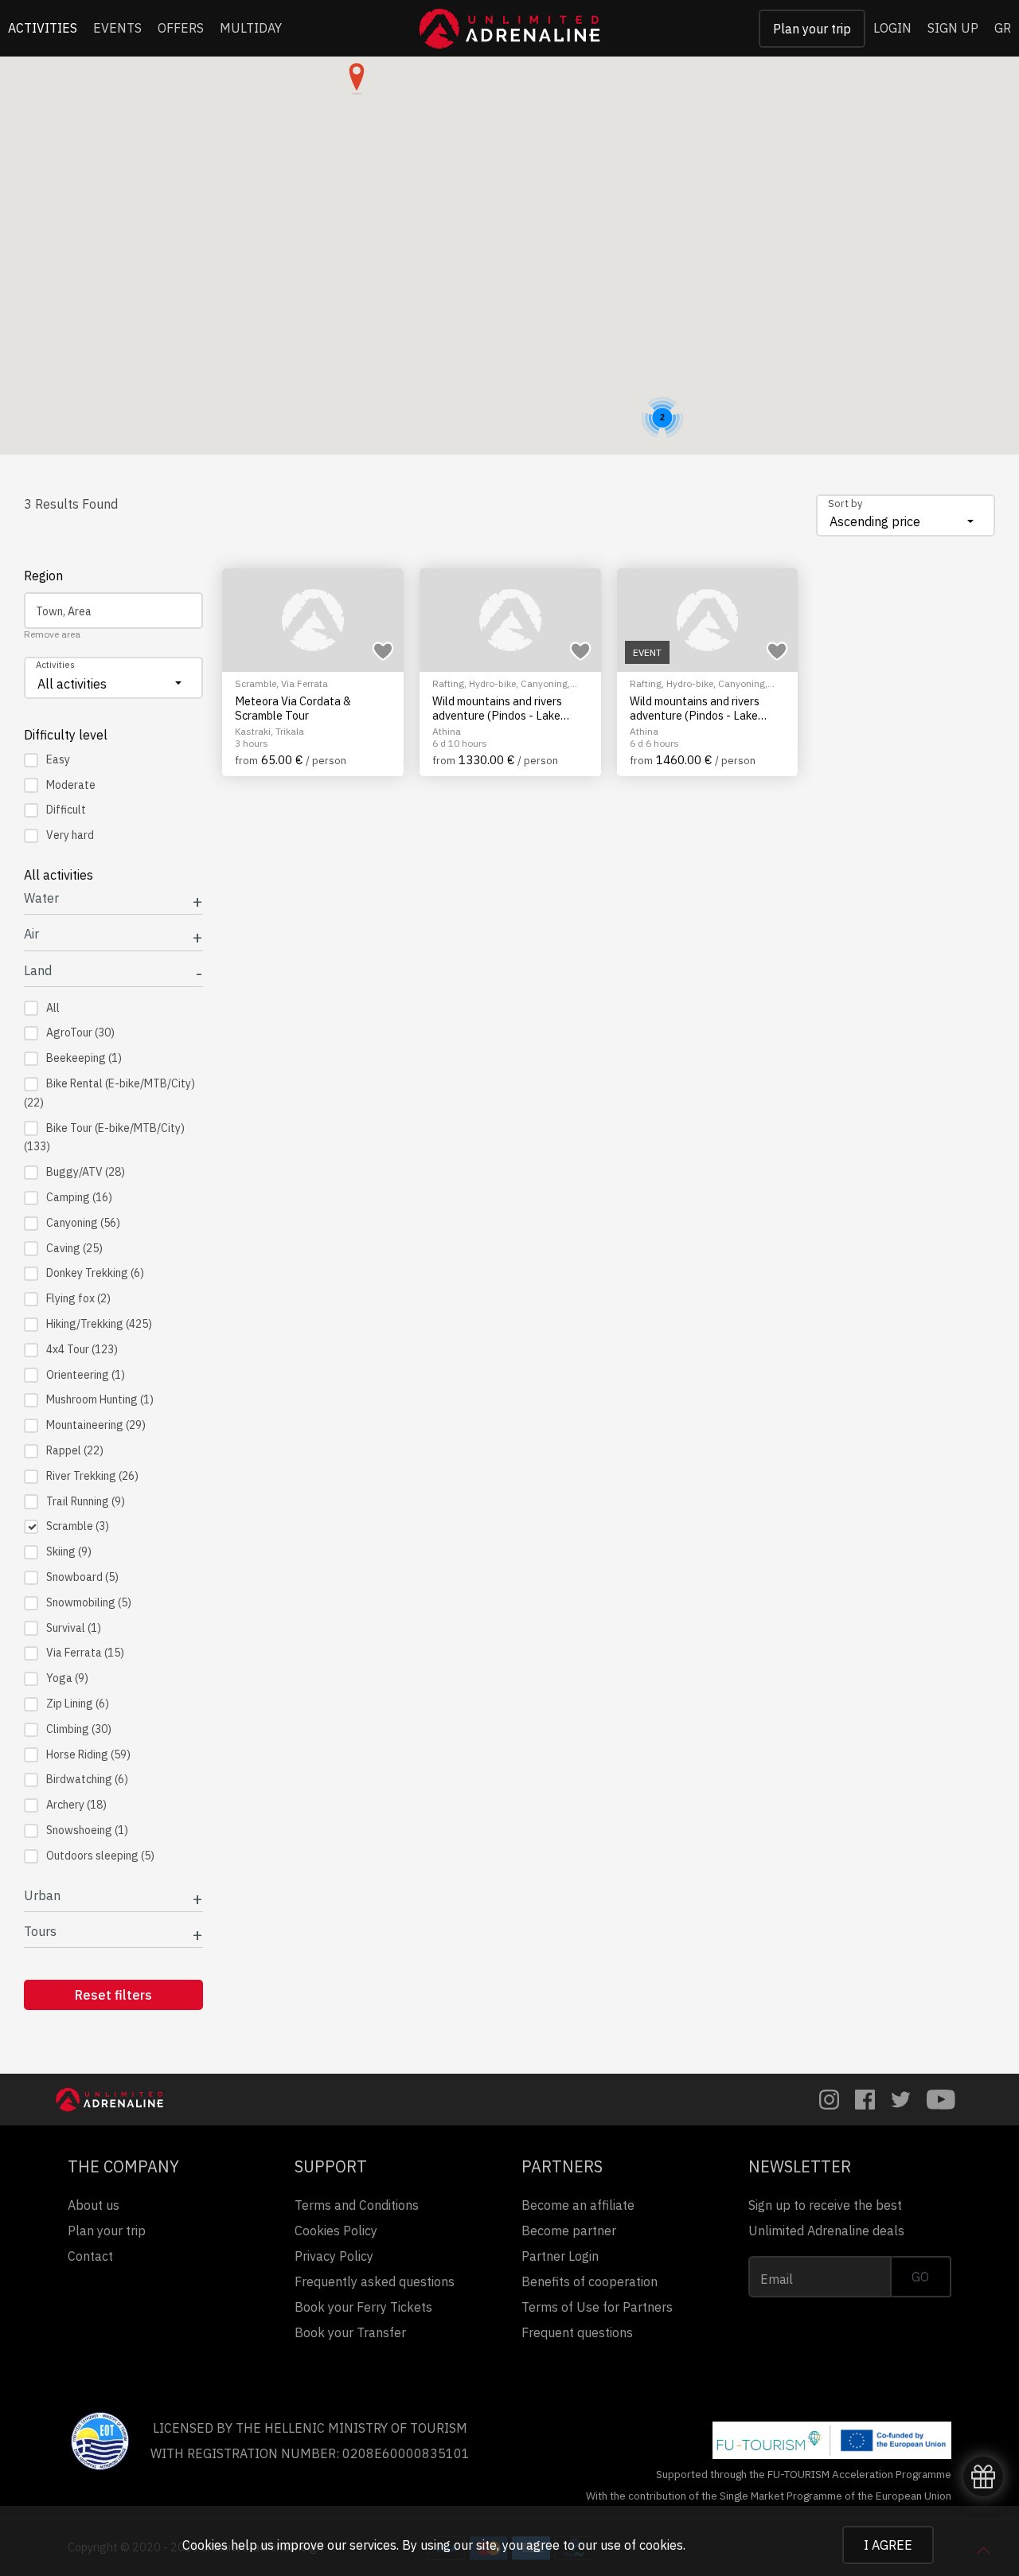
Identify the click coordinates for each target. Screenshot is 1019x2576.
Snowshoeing (87, 1830)
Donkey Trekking (95, 1273)
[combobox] (906, 515)
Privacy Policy (334, 2256)
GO (920, 2277)
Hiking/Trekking (99, 1324)
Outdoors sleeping (100, 1856)
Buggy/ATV (86, 1172)
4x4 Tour (82, 1349)
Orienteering (86, 1375)
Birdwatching (87, 1779)
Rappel (75, 1450)
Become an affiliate (578, 2205)
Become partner (569, 2231)
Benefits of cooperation (590, 2281)
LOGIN (892, 28)
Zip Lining (78, 1704)
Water (41, 898)
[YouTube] (941, 2100)
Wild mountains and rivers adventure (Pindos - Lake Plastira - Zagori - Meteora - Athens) (504, 708)
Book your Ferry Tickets (363, 2307)
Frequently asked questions (375, 2281)
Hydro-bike (492, 683)
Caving (74, 1248)
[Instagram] (829, 2100)
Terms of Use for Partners (597, 2307)
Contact (90, 2256)
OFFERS (181, 28)
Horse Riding (88, 1754)
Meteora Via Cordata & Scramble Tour (293, 708)
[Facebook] (865, 2100)
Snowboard (82, 1577)
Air (31, 934)
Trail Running (86, 1501)
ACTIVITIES (43, 28)
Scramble (78, 1526)
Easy (58, 759)
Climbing (79, 1729)
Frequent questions (577, 2332)
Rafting (448, 683)
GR (1003, 28)
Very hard (70, 835)
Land (38, 971)
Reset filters (113, 1995)
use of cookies (642, 2545)
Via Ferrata (85, 1653)
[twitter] (901, 2100)
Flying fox (78, 1298)
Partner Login (560, 2256)
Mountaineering (96, 1425)
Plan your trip (812, 29)
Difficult (66, 810)
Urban (42, 1896)
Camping (79, 1197)
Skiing (69, 1551)
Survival (74, 1628)
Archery (76, 1805)
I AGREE (888, 2545)
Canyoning (83, 1223)
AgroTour (80, 1032)
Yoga (67, 1678)
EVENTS (117, 28)
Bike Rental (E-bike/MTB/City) (109, 1093)
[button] (357, 79)
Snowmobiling (89, 1602)
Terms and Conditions (357, 2205)
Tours (40, 1932)
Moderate (71, 785)
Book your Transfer (350, 2332)
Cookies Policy (336, 2231)
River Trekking (92, 1476)
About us (94, 2205)
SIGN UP (953, 28)
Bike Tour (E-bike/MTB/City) (104, 1138)
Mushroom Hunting (100, 1399)
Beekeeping (84, 1058)
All (53, 1008)
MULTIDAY (251, 28)
